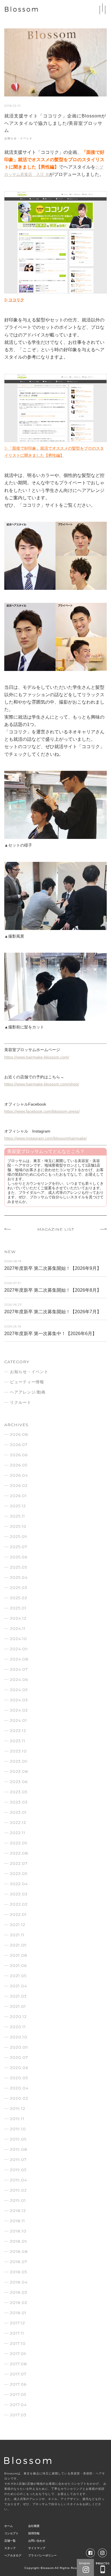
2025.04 (19, 1577)
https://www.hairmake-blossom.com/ (37, 1057)
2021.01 (18, 2006)
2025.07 (19, 1547)
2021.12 (18, 1925)
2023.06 (19, 1782)
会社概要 (34, 2526)
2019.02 (18, 2190)
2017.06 (18, 2384)
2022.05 (19, 1874)
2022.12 (18, 1822)
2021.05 (18, 1976)
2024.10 (18, 1639)
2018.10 (18, 2231)
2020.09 (19, 2047)
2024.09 (19, 1649)
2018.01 (18, 2313)
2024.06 (19, 1680)
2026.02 (19, 1485)
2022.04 (19, 1884)
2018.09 (19, 2241)
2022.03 (19, 1894)
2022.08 (19, 1853)
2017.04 (18, 2405)
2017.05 (18, 2394)
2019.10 (18, 2129)
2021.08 (19, 1955)
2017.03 (18, 2415)
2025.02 (19, 1598)
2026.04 (19, 1475)
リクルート (21, 1402)
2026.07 (19, 1445)
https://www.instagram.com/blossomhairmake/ (46, 1138)
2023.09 (19, 1761)
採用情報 (34, 2533)
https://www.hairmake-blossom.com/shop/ (42, 1084)
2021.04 (18, 1986)
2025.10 (18, 1526)
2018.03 (19, 2292)
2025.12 (18, 1506)
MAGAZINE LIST (56, 1229)
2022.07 (19, 1863)
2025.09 (19, 1537)
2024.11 (18, 1628)
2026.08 (19, 1434)
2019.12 (18, 2108)
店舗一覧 (10, 2541)
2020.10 (19, 2037)
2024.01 (18, 1720)
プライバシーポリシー (42, 2555)
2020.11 (18, 2027)
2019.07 (18, 2160)
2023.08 (19, 1771)
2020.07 (19, 2057)
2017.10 (18, 2343)
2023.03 (19, 1802)
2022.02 (19, 1904)
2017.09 (18, 2354)
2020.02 (19, 2098)
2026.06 (19, 1455)
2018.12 (18, 2211)
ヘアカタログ (13, 2555)
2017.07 (18, 2374)
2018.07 (19, 2262)
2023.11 (18, 1741)
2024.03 (19, 1700)
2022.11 (18, 1833)
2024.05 (19, 1690)
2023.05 (19, 1792)
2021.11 (17, 1935)
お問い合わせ (37, 2541)
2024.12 (18, 1618)
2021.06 (18, 1965)
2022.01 (18, 1914)
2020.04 (19, 2088)
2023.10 (18, 1751)
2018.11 (18, 2221)
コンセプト (11, 2533)
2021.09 (18, 1945)
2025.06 (19, 1557)
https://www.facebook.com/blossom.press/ (42, 1111)
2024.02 (19, 1710)
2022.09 (19, 1843)
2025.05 (18, 1567)
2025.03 (19, 1588)
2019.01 (18, 2200)
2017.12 (18, 2323)
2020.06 (19, 2068)
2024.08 (19, 1659)
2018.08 (19, 2251)
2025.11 (18, 1516)
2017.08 (18, 2364)
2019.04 (18, 2180)
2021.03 (18, 1996)
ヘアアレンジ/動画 (28, 1392)
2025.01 (18, 1608)
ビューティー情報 (27, 1382)
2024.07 (19, 1669)
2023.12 (18, 1731)
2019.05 (18, 2170)
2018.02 (19, 2303)
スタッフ (10, 2548)
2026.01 (18, 1496)
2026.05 (19, 1465)
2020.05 (19, 2078)
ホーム (9, 2526)
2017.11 (17, 2333)
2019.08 (19, 2149)
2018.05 (18, 2272)
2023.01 (18, 1812)
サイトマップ (37, 2548)
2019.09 (18, 2139)
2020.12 (18, 2017)
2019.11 (17, 2119)
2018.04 (19, 2282)
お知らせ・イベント (18, 138)
